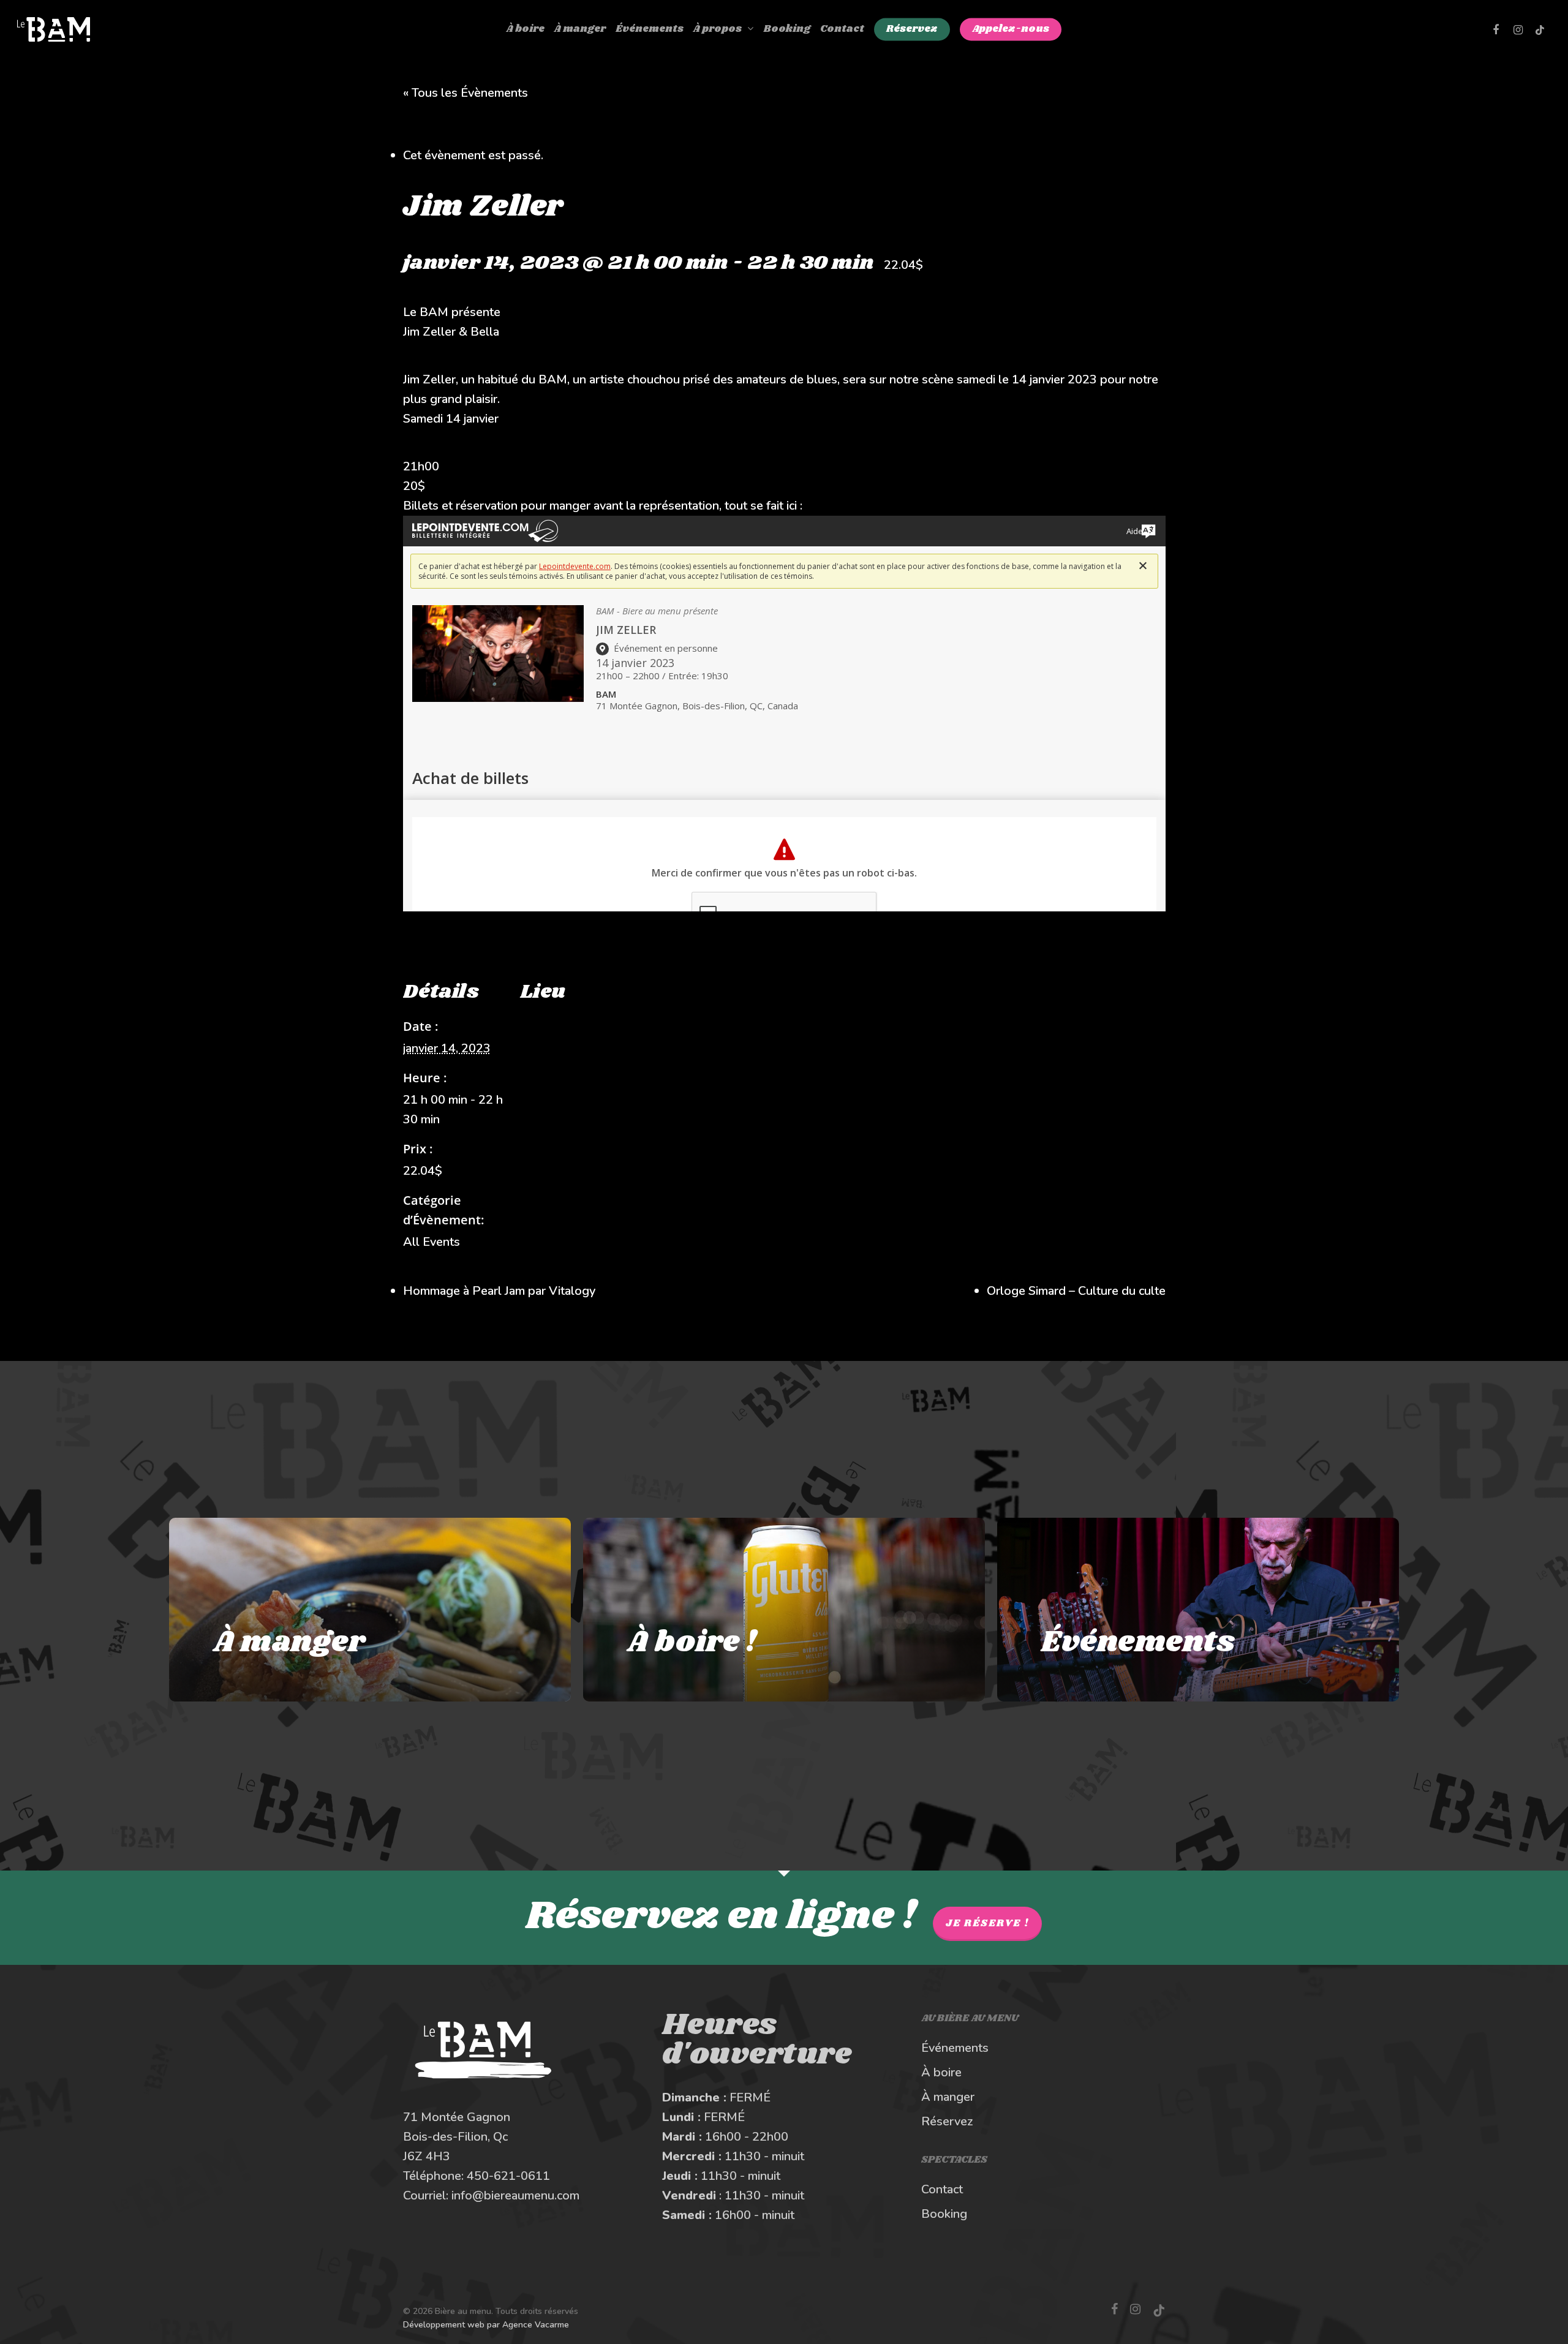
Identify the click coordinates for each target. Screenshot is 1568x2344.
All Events (432, 1242)
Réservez (947, 2121)
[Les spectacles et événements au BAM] (1198, 1610)
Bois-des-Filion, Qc (455, 2137)
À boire (941, 2072)
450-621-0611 (508, 2176)
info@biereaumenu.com (515, 2195)
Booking (944, 2214)
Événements (955, 2048)
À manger (948, 2097)
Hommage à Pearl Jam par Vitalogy (499, 1291)
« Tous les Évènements (466, 93)
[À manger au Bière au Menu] (370, 1610)
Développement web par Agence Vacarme (486, 2325)
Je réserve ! (987, 1924)
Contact (942, 2189)
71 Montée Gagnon (457, 2117)
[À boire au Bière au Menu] (784, 1610)
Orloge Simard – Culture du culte (1076, 1291)
